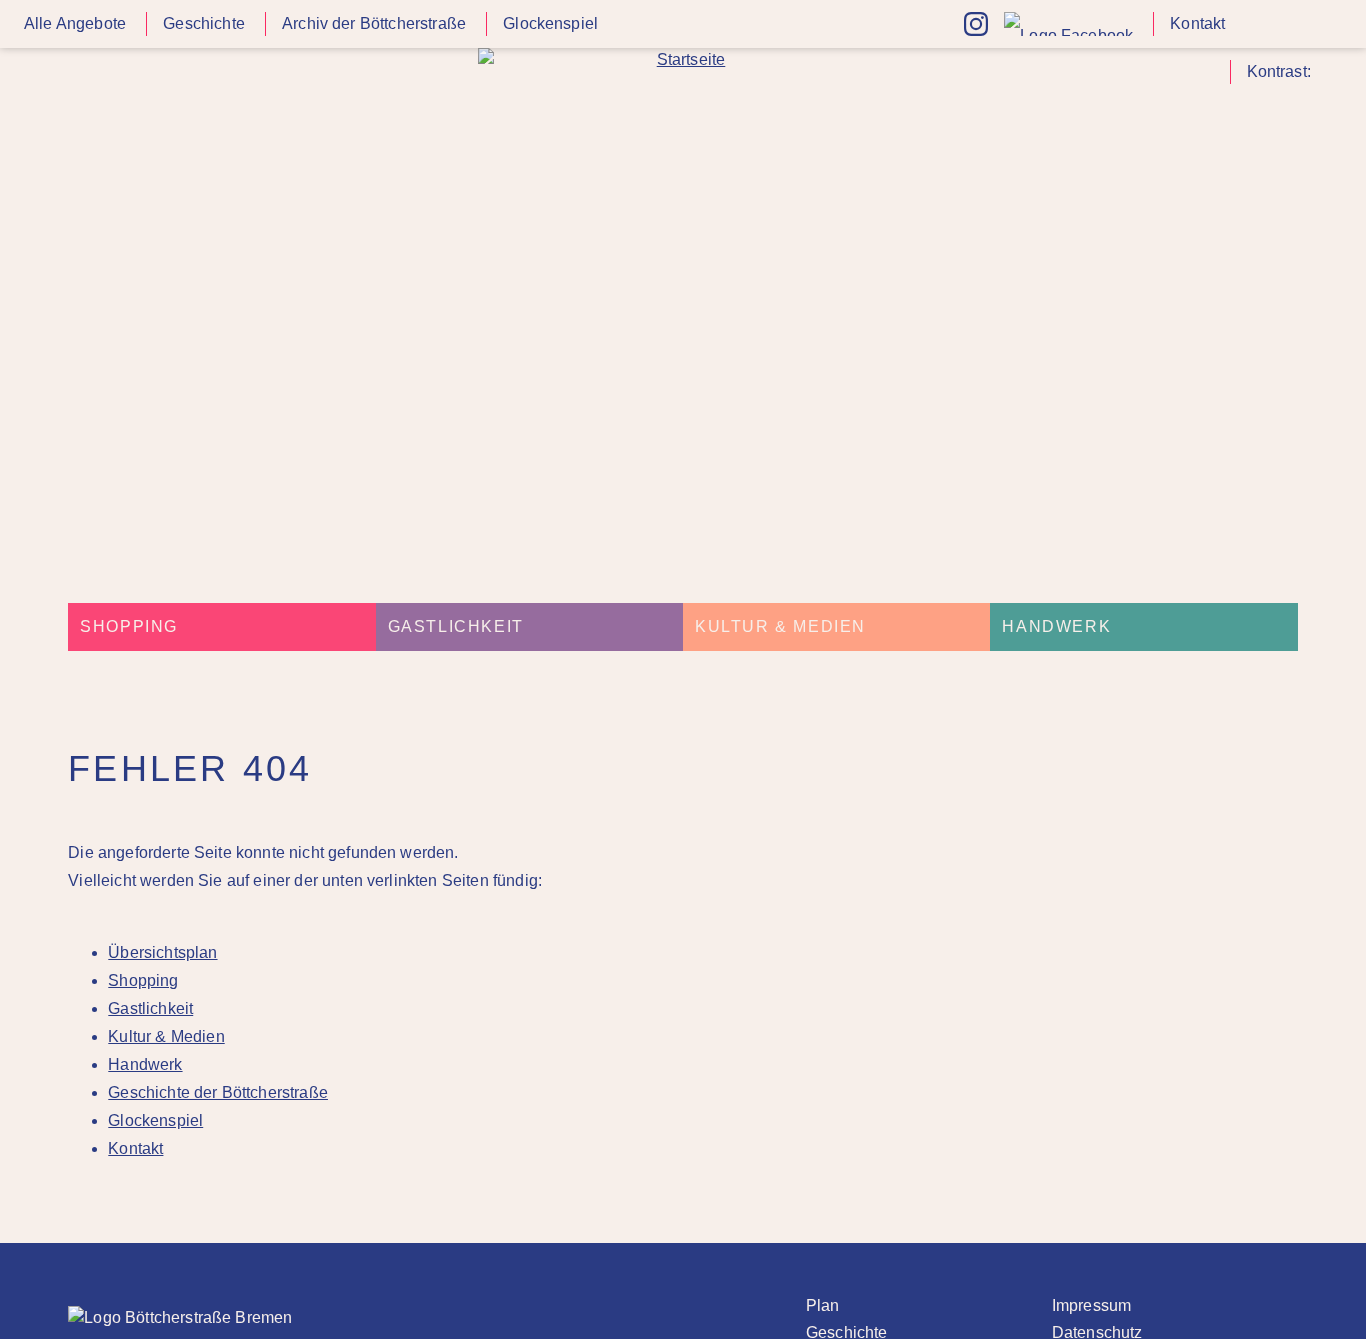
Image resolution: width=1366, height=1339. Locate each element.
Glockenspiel (550, 23)
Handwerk (1056, 626)
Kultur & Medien (780, 626)
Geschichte (204, 23)
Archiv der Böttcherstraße (374, 23)
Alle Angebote (75, 23)
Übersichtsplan (162, 952)
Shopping (129, 626)
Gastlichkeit (456, 626)
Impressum (1091, 1305)
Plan (823, 1305)
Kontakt (1197, 23)
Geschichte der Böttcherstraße (218, 1092)
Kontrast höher (1330, 79)
